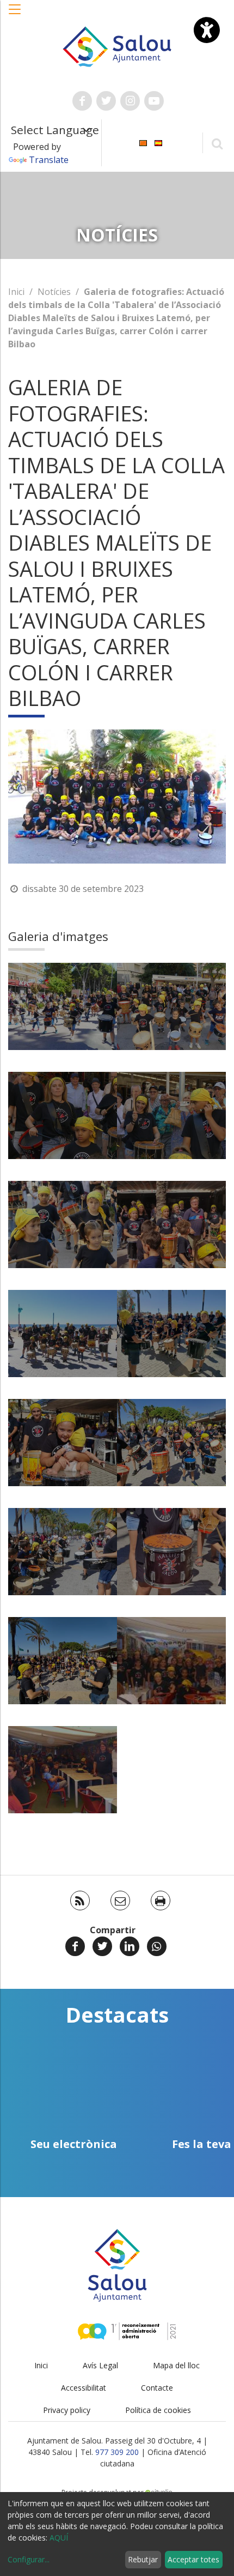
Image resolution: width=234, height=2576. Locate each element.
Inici (16, 292)
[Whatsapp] (157, 1946)
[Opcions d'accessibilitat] (207, 30)
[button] (15, 15)
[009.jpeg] (171, 1334)
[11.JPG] (171, 1661)
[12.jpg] (63, 1770)
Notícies (54, 292)
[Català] (143, 142)
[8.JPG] (63, 1224)
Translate (49, 160)
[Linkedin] (130, 1946)
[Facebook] (75, 1946)
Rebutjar (143, 2559)
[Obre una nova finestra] (82, 101)
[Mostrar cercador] (217, 143)
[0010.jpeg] (171, 1443)
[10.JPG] (63, 1552)
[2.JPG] (63, 1006)
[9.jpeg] (171, 1224)
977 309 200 (117, 2452)
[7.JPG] (171, 1115)
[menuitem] (143, 142)
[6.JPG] (63, 1115)
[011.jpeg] (171, 1552)
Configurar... (29, 2559)
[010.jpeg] (63, 1443)
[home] (117, 46)
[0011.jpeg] (63, 1661)
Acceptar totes (193, 2559)
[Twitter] (102, 1946)
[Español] (158, 142)
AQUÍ (59, 2538)
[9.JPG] (63, 1334)
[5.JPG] (171, 1006)
